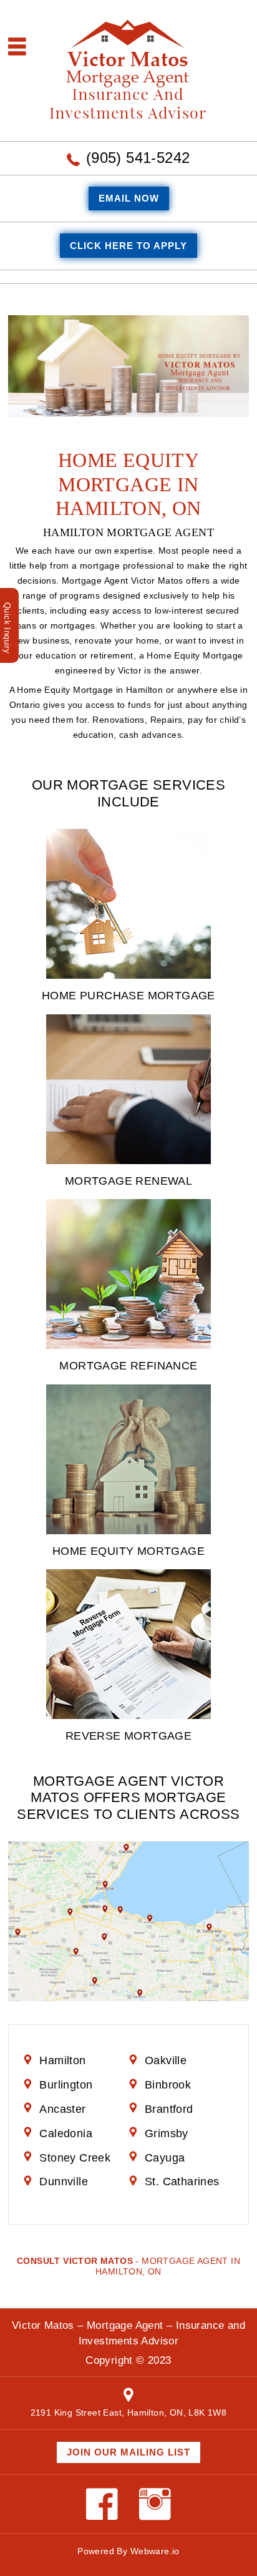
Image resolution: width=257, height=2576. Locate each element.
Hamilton (62, 2060)
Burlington (66, 2085)
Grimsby (167, 2133)
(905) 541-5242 (138, 158)
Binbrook (168, 2085)
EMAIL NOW (129, 198)
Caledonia (66, 2133)
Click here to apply (128, 246)
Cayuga (165, 2158)
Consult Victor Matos (75, 2261)
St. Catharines (182, 2182)
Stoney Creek (75, 2158)
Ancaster (62, 2109)
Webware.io (155, 2551)
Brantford (169, 2109)
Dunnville (64, 2182)
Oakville (166, 2060)
